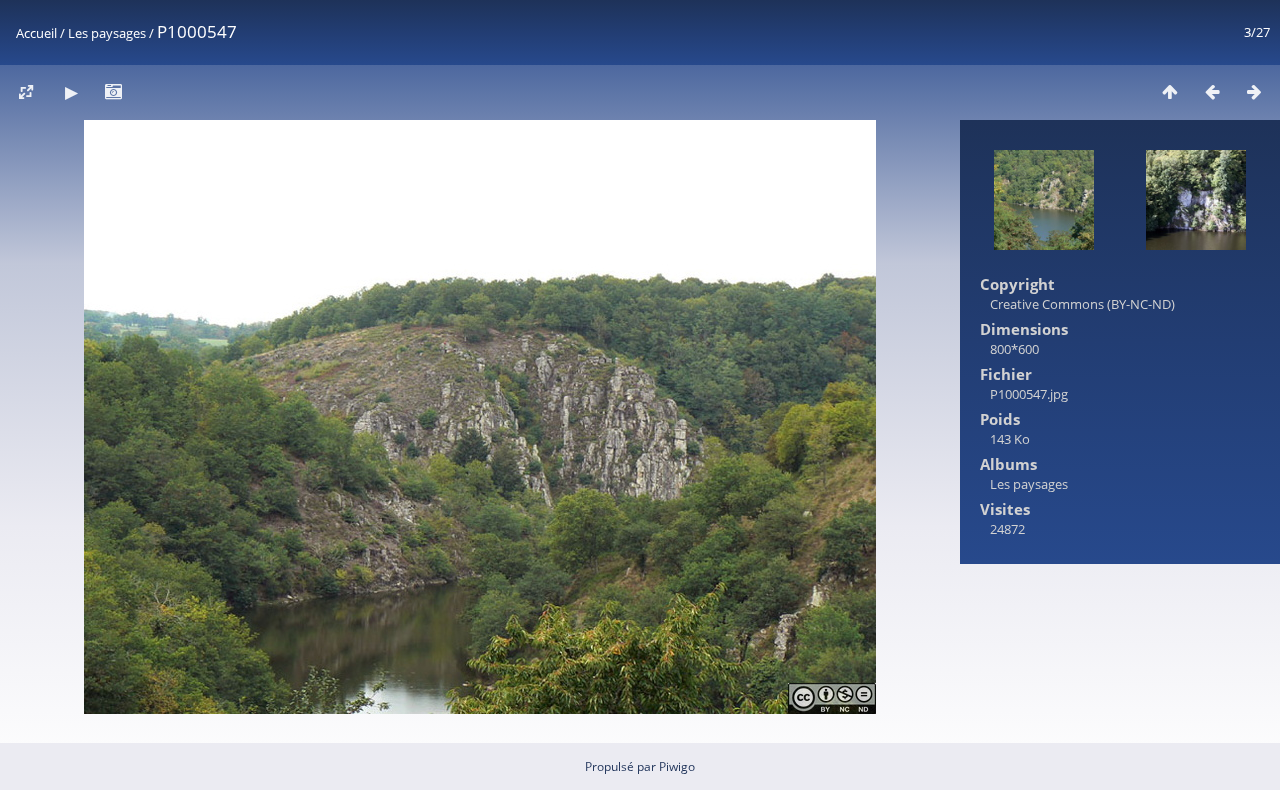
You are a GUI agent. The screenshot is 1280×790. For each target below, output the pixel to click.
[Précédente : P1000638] (1212, 91)
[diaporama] (71, 91)
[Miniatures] (1170, 91)
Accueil (36, 33)
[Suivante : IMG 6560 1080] (1254, 91)
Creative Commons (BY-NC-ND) (1082, 304)
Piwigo (677, 766)
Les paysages (107, 33)
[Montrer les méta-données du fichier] (113, 91)
